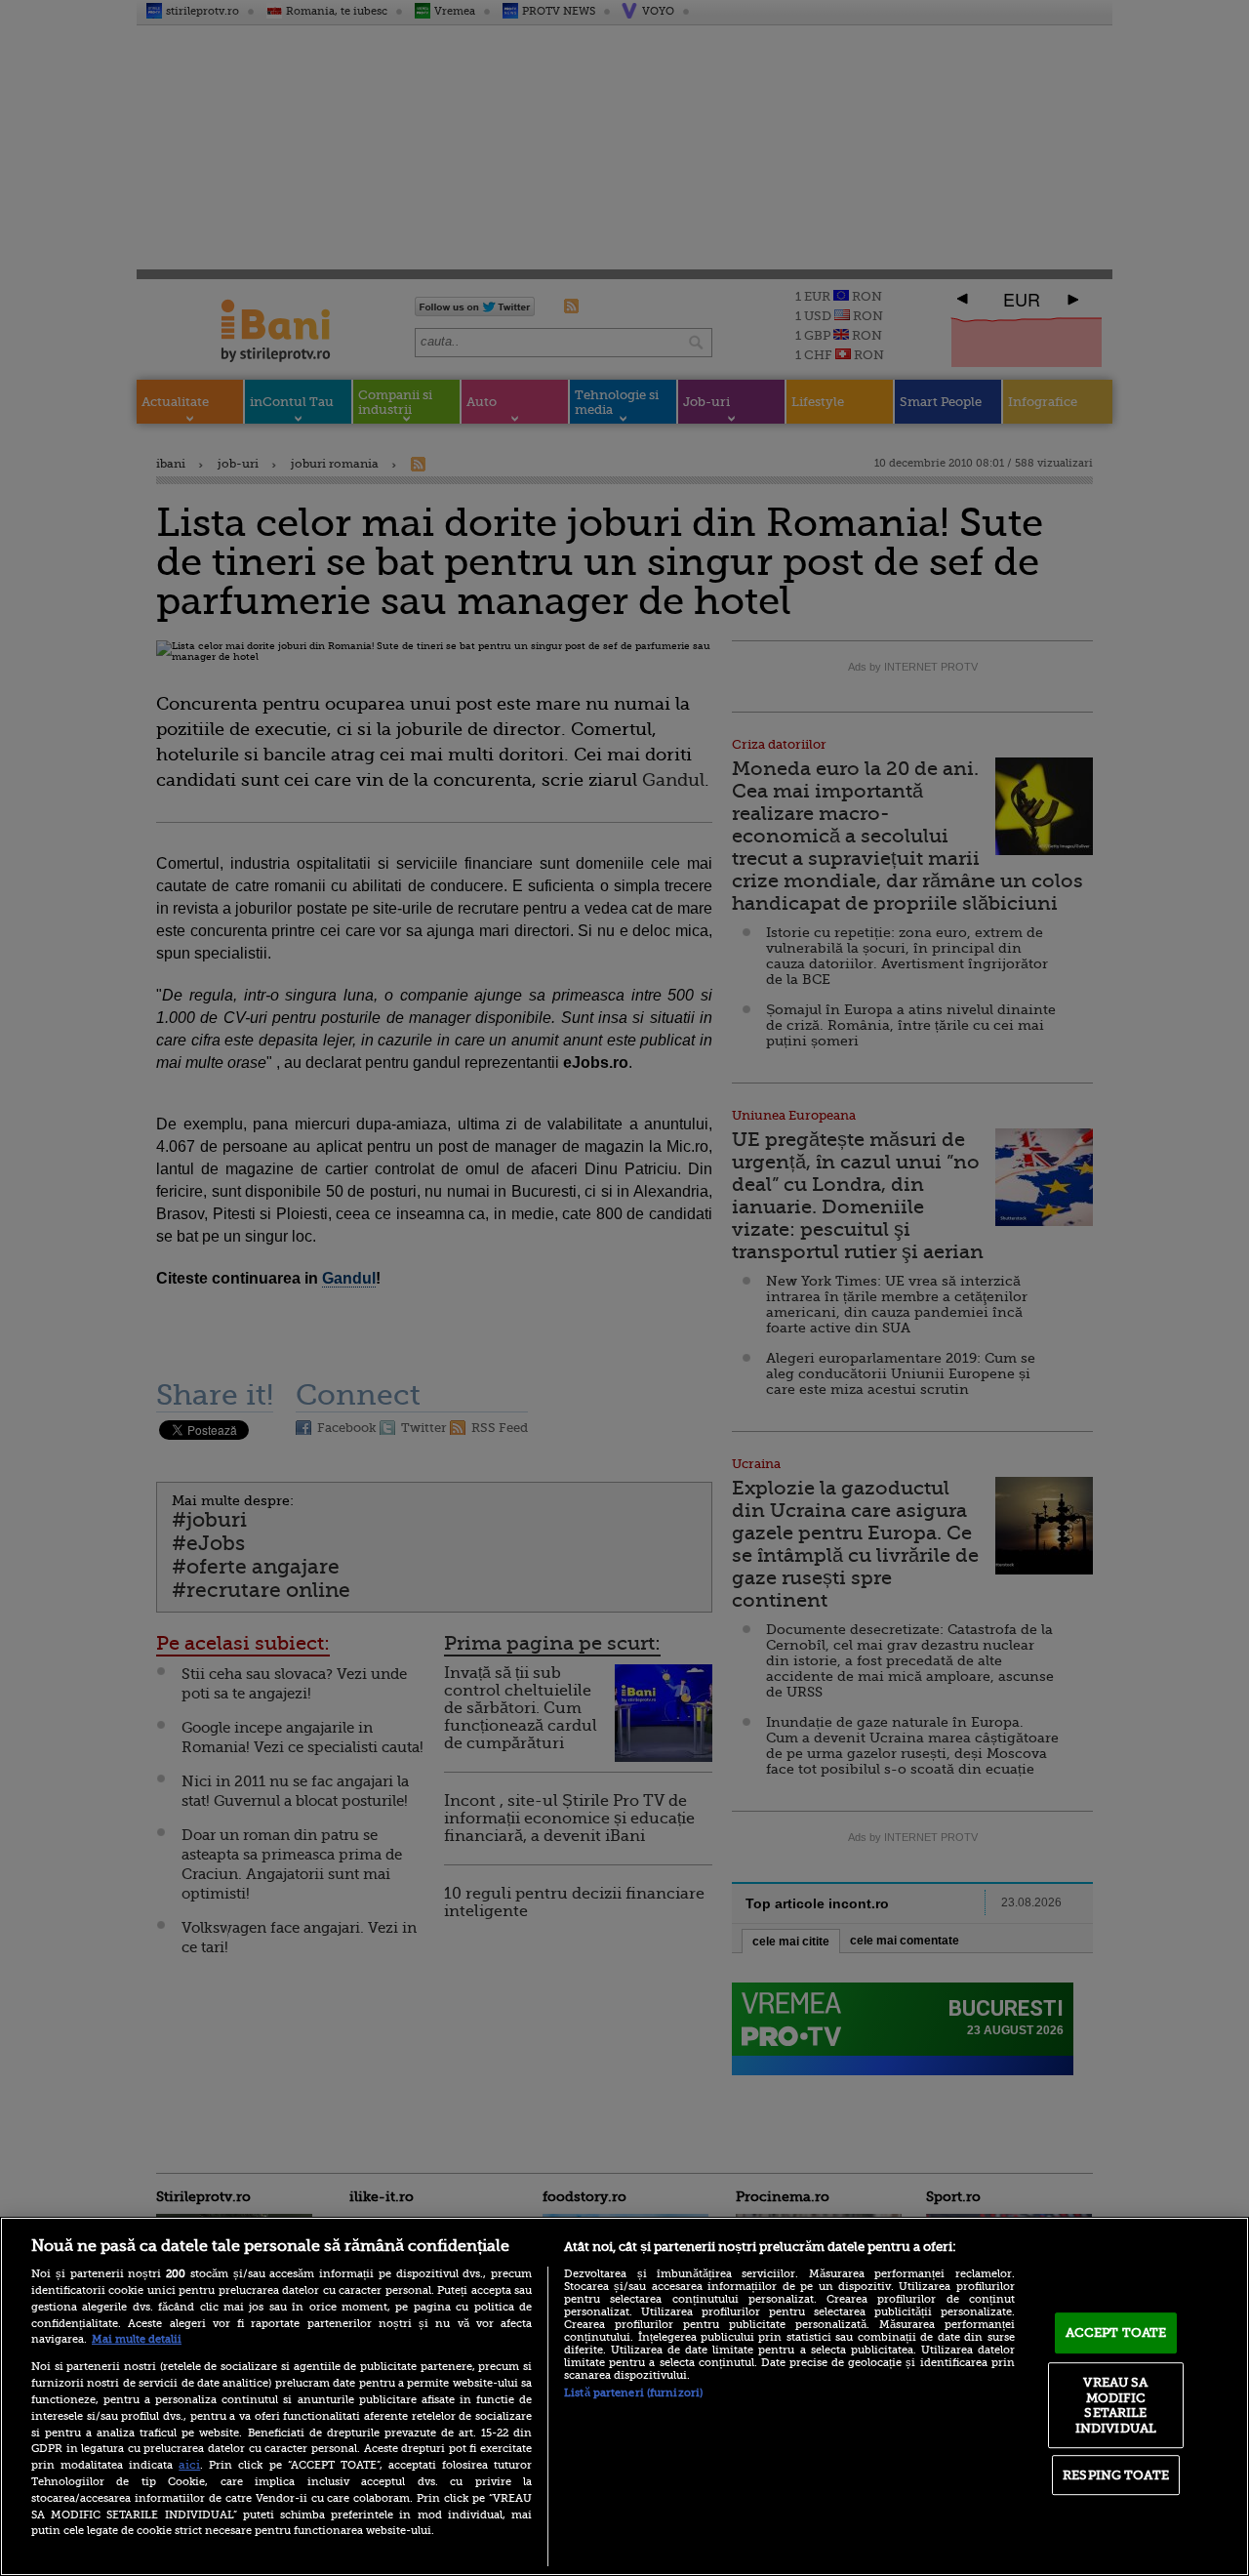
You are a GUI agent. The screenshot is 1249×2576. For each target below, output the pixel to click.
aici (189, 2465)
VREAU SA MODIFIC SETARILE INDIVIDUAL (1116, 2405)
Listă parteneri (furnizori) (633, 2393)
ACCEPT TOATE (1116, 2332)
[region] (624, 2396)
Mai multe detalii (137, 2339)
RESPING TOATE (1116, 2475)
